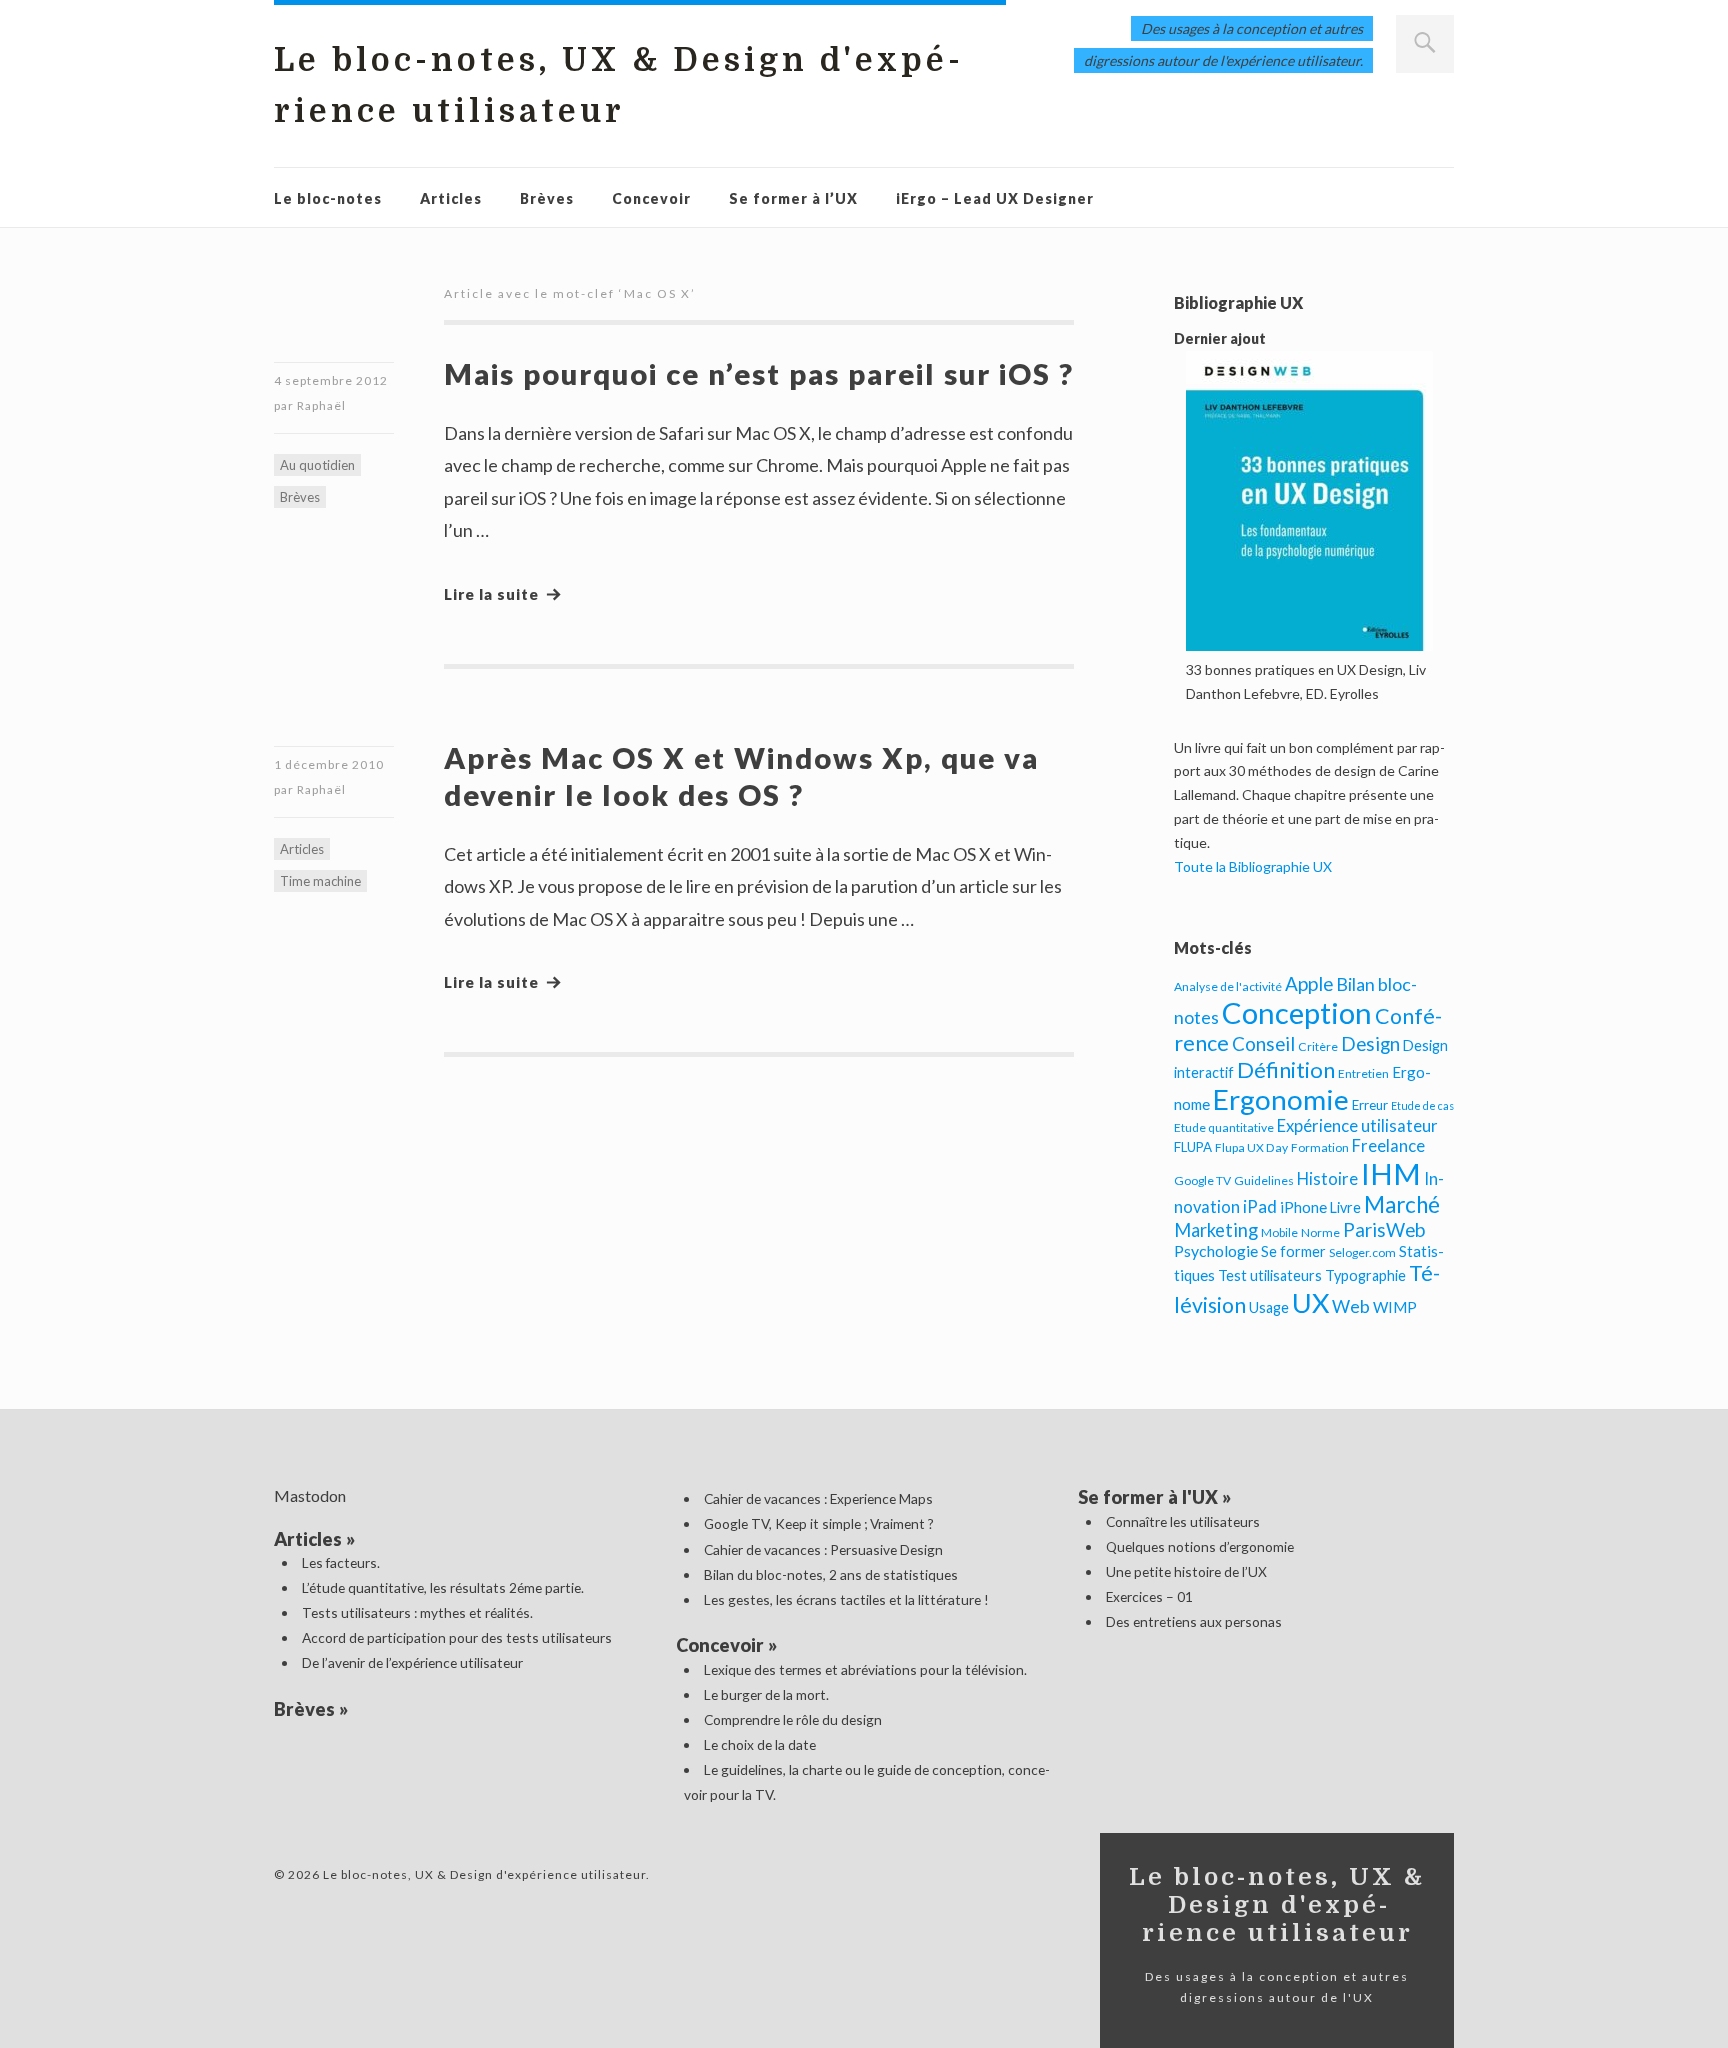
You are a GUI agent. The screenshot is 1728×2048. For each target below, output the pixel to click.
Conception (1297, 1012)
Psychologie (1216, 1250)
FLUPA (1193, 1147)
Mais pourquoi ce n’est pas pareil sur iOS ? (759, 373)
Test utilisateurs (1270, 1275)
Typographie (1365, 1275)
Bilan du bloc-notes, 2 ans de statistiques (831, 1574)
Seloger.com (1362, 1252)
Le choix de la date (760, 1744)
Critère (1318, 1046)
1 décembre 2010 (329, 764)
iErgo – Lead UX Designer (995, 198)
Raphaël (321, 405)
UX (1310, 1302)
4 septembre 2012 (331, 380)
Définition (1286, 1069)
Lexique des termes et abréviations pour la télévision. (865, 1669)
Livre (1345, 1207)
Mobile (1279, 1232)
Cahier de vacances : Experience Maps (818, 1498)
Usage (1269, 1307)
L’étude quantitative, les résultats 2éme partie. (443, 1587)
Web (1351, 1306)
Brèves (547, 198)
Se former (1293, 1251)
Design (1370, 1043)
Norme (1320, 1232)
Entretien (1363, 1073)
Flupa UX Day (1251, 1147)
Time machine (320, 881)
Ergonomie (1281, 1099)
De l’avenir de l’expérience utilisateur (412, 1662)
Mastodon (310, 1495)
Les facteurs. (341, 1562)
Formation (1320, 1147)
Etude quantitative (1224, 1127)
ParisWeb (1384, 1229)
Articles (451, 198)
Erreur (1370, 1105)
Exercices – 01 (1149, 1596)
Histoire (1327, 1179)
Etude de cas (1422, 1105)
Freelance (1388, 1146)
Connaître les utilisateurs (1183, 1521)
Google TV (1202, 1180)
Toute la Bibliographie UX (1253, 866)
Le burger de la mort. (766, 1694)
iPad (1260, 1206)
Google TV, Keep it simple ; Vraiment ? (819, 1523)
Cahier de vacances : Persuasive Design (823, 1549)
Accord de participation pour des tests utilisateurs (457, 1637)
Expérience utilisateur (1357, 1126)
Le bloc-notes (328, 198)
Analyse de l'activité (1228, 986)
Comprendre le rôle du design (793, 1719)
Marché (1402, 1204)
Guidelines (1264, 1180)
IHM (1391, 1173)
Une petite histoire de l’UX (1186, 1571)
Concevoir (651, 198)
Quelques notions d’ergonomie (1200, 1546)
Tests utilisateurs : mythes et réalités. (417, 1612)
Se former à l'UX (1148, 1497)
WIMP (1395, 1307)
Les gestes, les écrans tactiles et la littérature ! (846, 1599)
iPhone (1303, 1207)
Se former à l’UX (793, 198)
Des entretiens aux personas (1194, 1621)
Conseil (1263, 1043)
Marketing (1216, 1230)
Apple (1309, 983)
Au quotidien (317, 465)
